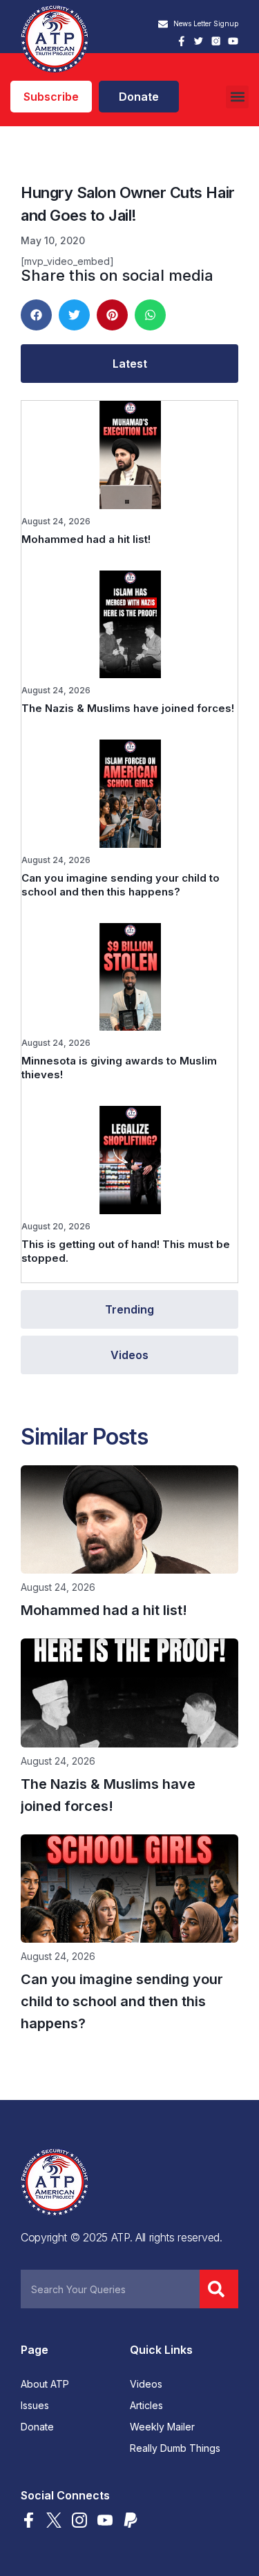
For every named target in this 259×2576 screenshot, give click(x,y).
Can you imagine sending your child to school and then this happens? (121, 885)
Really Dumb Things (175, 2448)
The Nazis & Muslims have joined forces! (128, 708)
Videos (146, 2384)
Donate (37, 2427)
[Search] (219, 2289)
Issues (35, 2406)
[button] (237, 97)
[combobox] (110, 2289)
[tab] (129, 364)
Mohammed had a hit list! (86, 539)
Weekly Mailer (162, 2427)
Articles (146, 2406)
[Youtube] (233, 41)
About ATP (45, 2384)
